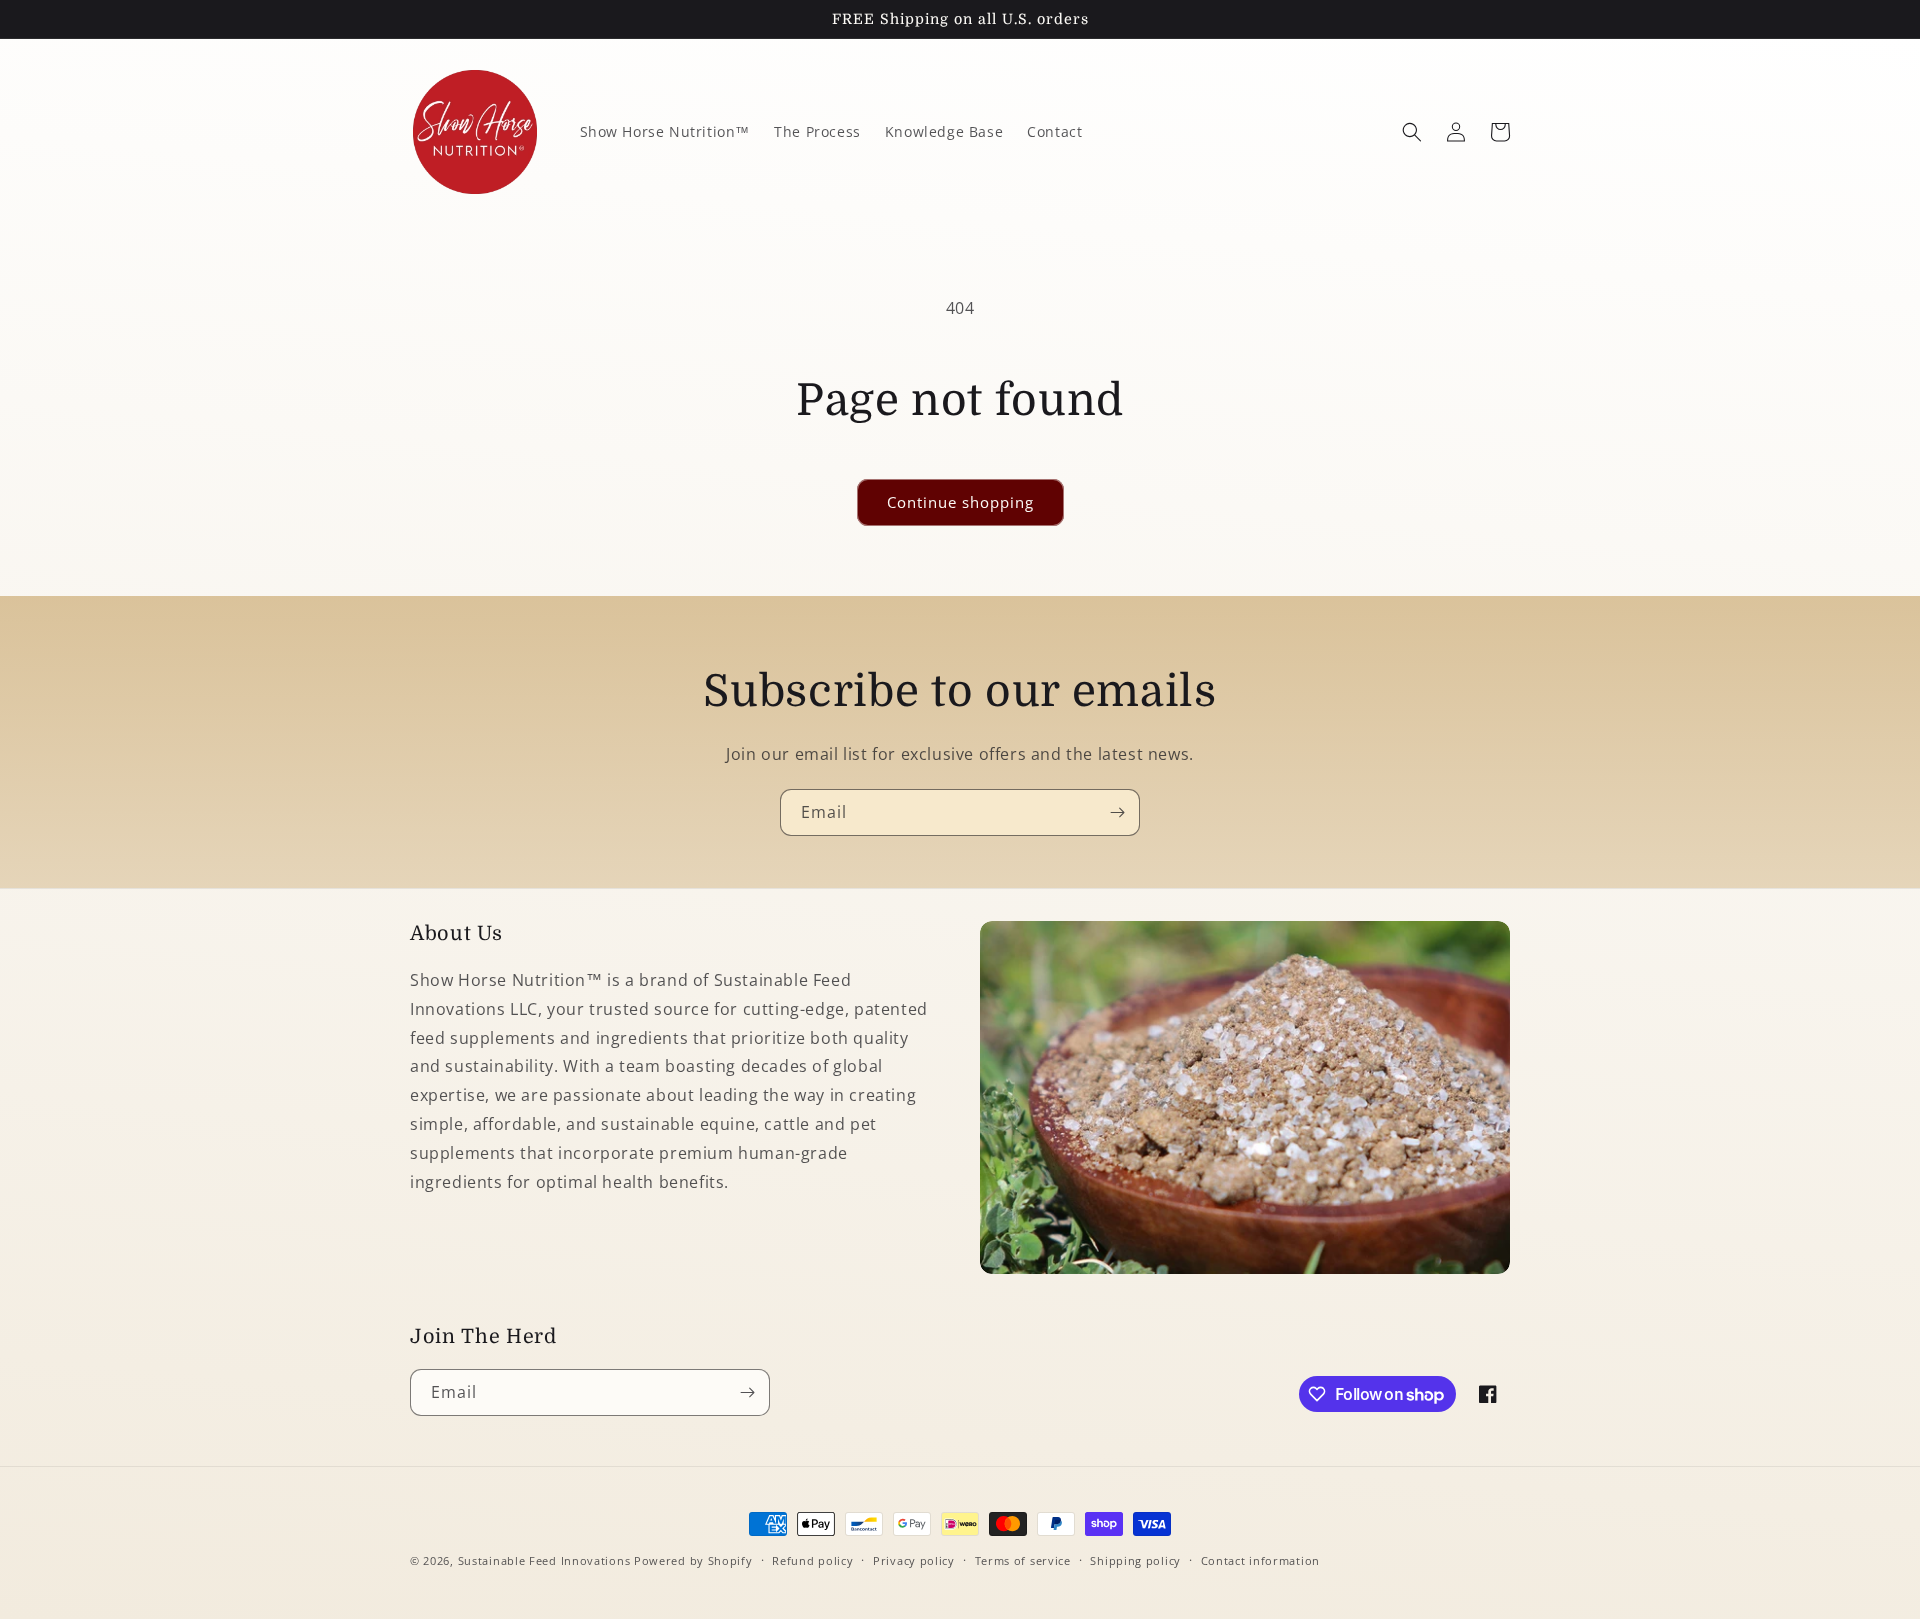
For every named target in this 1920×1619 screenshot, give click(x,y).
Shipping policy (1135, 1560)
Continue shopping (960, 502)
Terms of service (1023, 1560)
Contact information (1260, 1560)
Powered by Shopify (693, 1560)
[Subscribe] (1117, 812)
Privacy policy (914, 1560)
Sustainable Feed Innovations (544, 1560)
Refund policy (812, 1560)
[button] (1412, 132)
